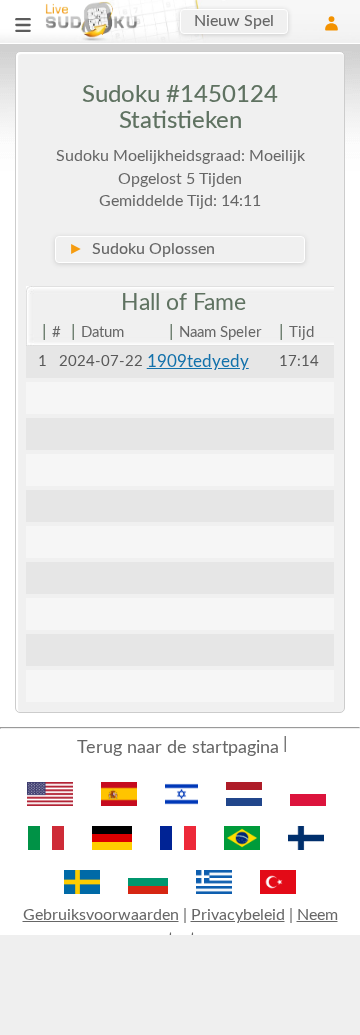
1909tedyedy (198, 361)
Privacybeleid (238, 915)
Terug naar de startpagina (178, 748)
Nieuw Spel (234, 21)
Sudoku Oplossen (141, 249)
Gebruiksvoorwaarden (101, 915)
